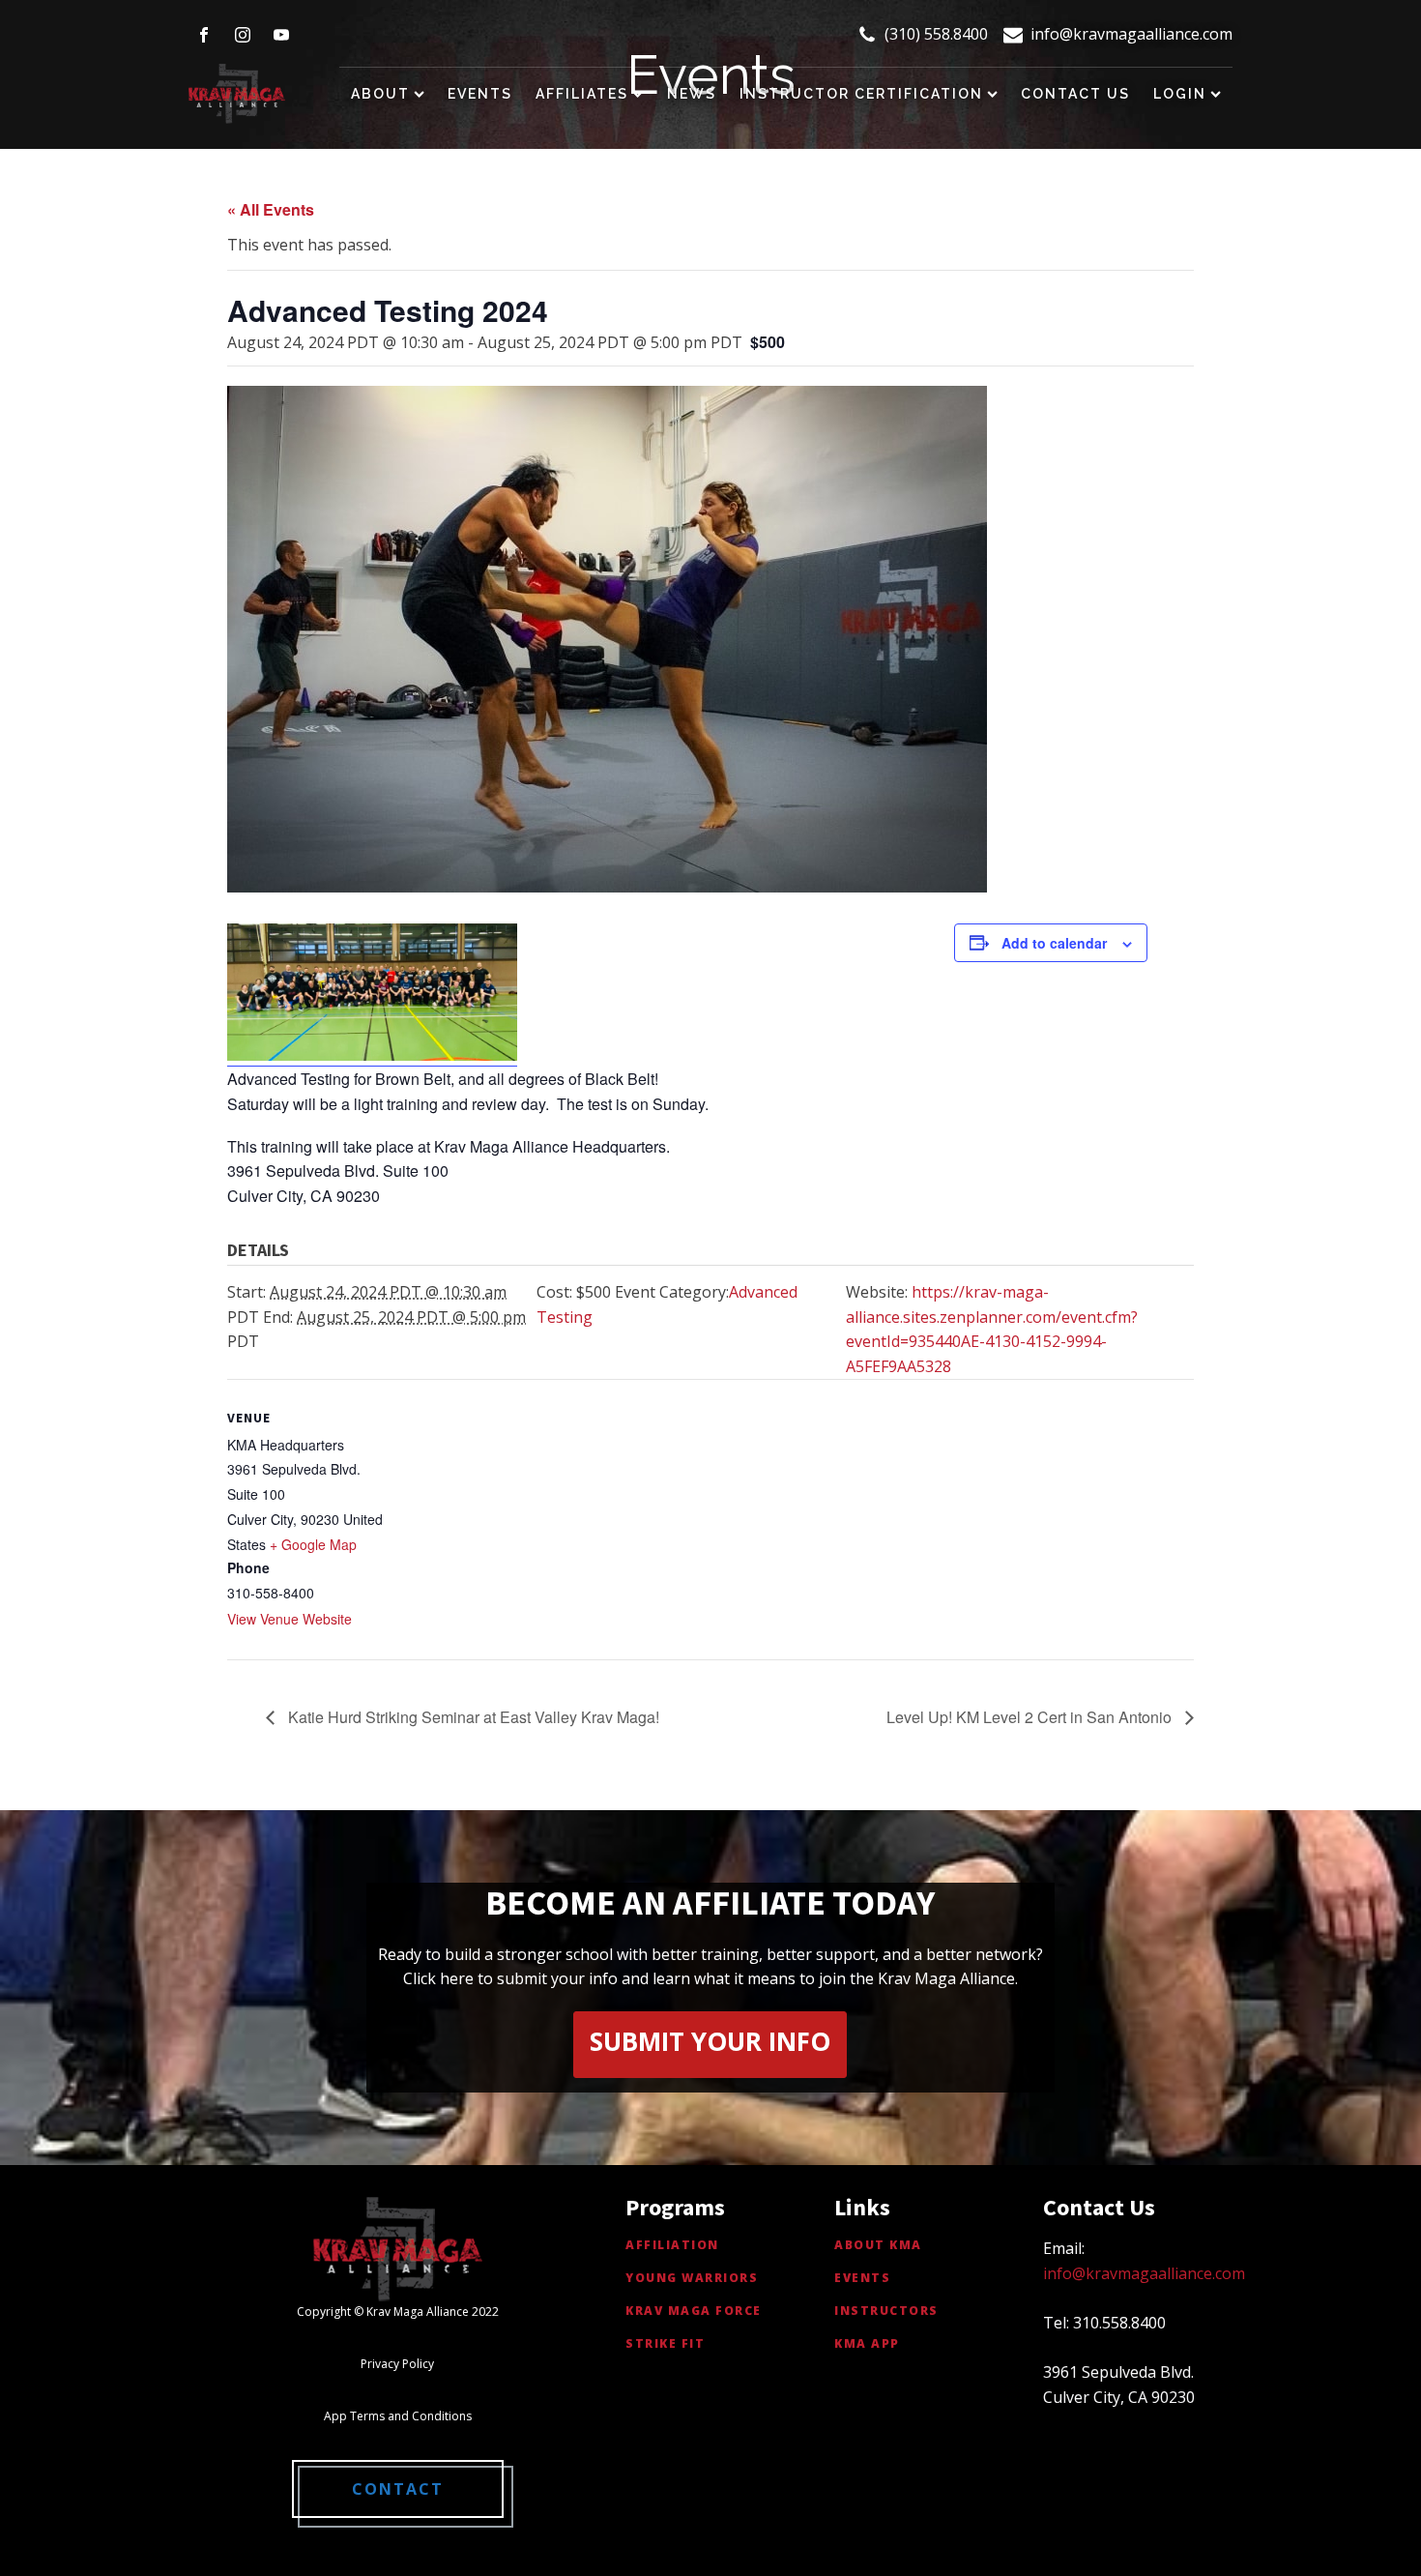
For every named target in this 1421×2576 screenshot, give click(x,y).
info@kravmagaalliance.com (1131, 34)
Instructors (886, 2311)
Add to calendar (1054, 943)
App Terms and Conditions (398, 2416)
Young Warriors (692, 2278)
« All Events (271, 209)
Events (480, 94)
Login (1180, 94)
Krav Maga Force (694, 2311)
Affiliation (672, 2245)
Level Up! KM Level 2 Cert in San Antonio (1031, 1717)
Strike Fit (665, 2343)
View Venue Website (290, 1619)
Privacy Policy (397, 2364)
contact (398, 2489)
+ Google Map (313, 1544)
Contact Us (1075, 94)
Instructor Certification (861, 94)
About (380, 94)
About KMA (878, 2245)
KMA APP (867, 2343)
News (692, 94)
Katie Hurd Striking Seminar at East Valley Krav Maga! (472, 1717)
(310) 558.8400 (936, 34)
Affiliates (582, 94)
